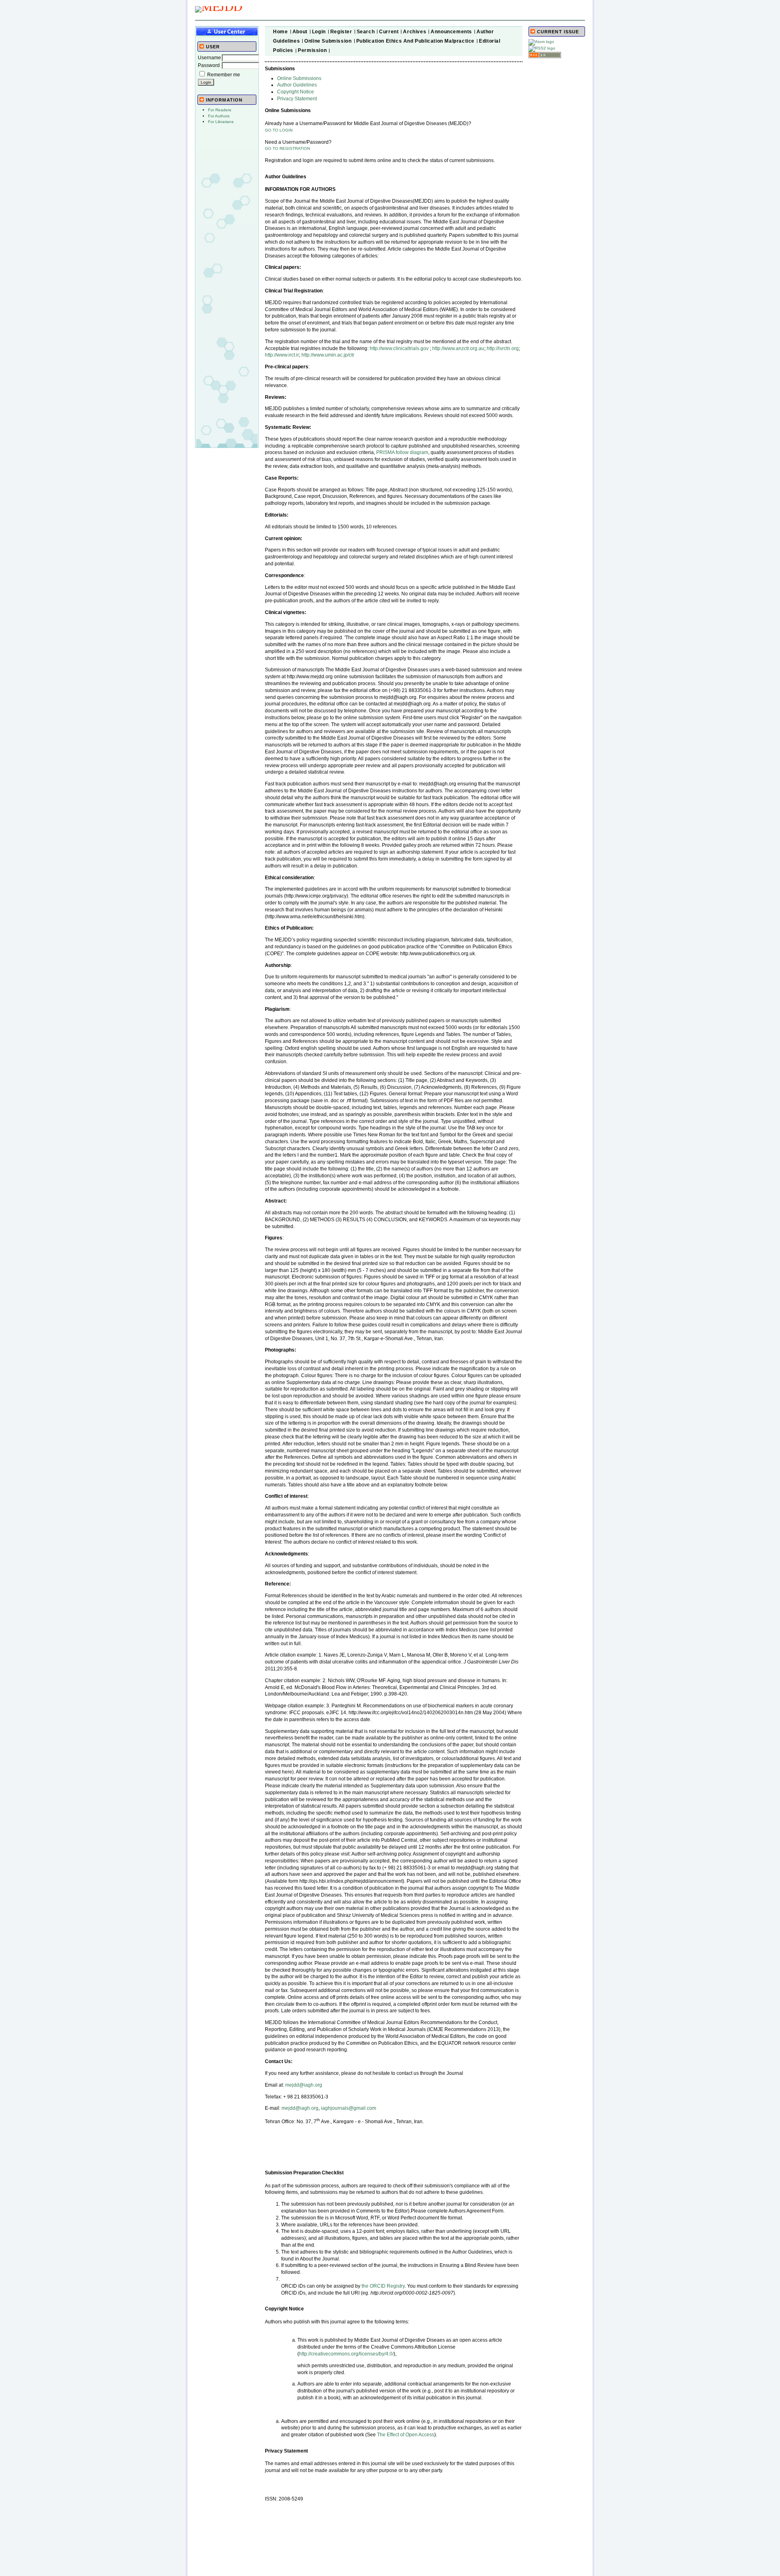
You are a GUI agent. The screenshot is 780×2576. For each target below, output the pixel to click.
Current (389, 32)
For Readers (220, 110)
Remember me (224, 75)
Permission (312, 50)
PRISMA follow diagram (402, 452)
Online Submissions (299, 78)
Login (319, 32)
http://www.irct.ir (282, 355)
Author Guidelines (297, 85)
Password (209, 65)
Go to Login (279, 130)
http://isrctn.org (503, 348)
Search (366, 32)
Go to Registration (287, 148)
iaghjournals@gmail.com (349, 2108)
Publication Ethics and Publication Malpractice (416, 41)
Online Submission (328, 41)
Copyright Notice (296, 92)
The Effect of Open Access (406, 2435)
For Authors (219, 116)
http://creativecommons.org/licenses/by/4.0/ (346, 2354)
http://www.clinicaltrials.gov (399, 348)
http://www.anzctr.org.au (458, 348)
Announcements (451, 32)
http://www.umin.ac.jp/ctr (328, 355)
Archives (415, 32)
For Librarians (221, 122)
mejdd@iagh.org (304, 2085)
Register (341, 32)
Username (209, 58)
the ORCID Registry (383, 2286)
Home (280, 32)
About (300, 32)
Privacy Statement (297, 99)
